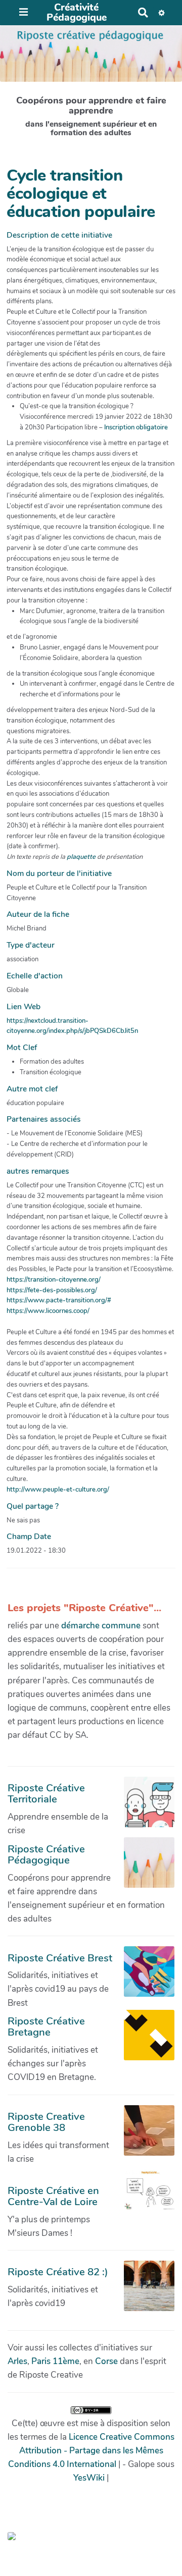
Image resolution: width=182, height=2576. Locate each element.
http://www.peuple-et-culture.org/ (58, 1490)
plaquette (81, 857)
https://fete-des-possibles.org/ (52, 1290)
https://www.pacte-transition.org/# (59, 1300)
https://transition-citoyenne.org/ (54, 1280)
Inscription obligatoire (136, 427)
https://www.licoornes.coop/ (48, 1311)
